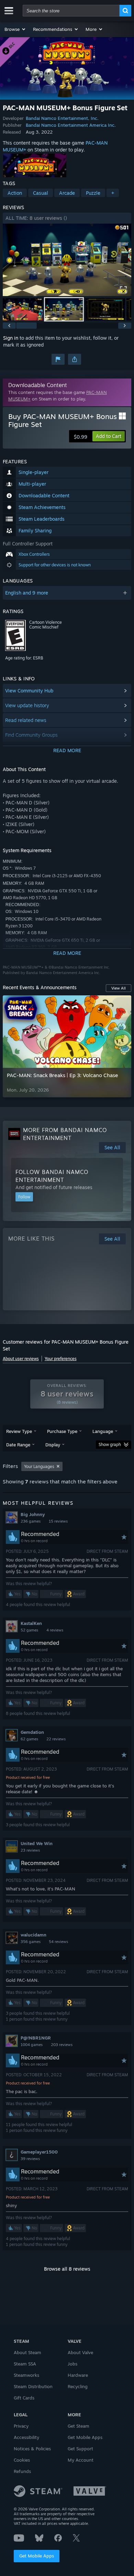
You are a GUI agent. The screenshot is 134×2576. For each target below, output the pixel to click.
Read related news (26, 720)
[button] (15, 29)
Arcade (67, 193)
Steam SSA (25, 2364)
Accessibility (26, 2437)
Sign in (11, 338)
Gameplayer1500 (39, 2152)
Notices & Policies (32, 2449)
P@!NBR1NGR (36, 2038)
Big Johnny (33, 1514)
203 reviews (62, 2045)
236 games (31, 1521)
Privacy (21, 2426)
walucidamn (33, 1935)
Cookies (22, 2460)
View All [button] (119, 988)
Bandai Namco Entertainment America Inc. (71, 125)
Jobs (72, 2364)
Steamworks (26, 2375)
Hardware (78, 2375)
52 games (29, 1630)
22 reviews (56, 1739)
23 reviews (30, 1850)
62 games (29, 1739)
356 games (31, 1942)
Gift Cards (24, 2398)
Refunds (22, 2471)
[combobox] (71, 11)
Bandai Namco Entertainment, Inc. (62, 118)
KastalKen (31, 1623)
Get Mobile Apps (37, 2556)
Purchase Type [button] (62, 1431)
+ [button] (113, 193)
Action (15, 193)
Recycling (78, 2386)
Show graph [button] (110, 1444)
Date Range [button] (18, 1445)
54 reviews (58, 1942)
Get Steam (79, 2426)
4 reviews (55, 1630)
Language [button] (103, 1431)
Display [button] (53, 1445)
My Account (81, 2460)
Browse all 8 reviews (67, 2269)
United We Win (37, 1843)
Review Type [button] (19, 1431)
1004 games (32, 2045)
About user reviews (21, 1359)
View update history (27, 705)
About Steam (27, 2352)
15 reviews (58, 1521)
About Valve (80, 2352)
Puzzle (93, 193)
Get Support (80, 2449)
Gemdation (32, 1732)
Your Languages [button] (39, 1466)
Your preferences (61, 1359)
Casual (41, 193)
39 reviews (30, 2159)
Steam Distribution (33, 2386)
